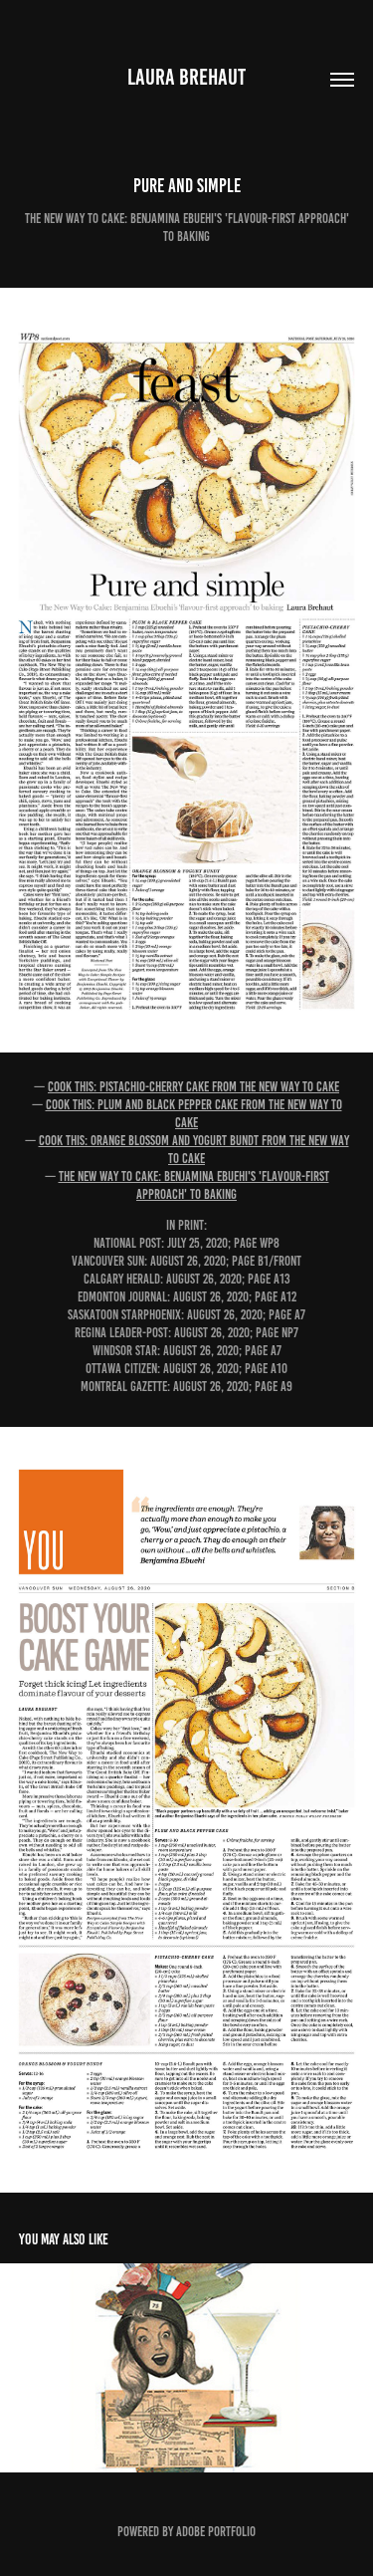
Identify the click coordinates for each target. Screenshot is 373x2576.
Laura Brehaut (186, 77)
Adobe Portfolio (216, 2532)
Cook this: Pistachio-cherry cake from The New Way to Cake (193, 1087)
